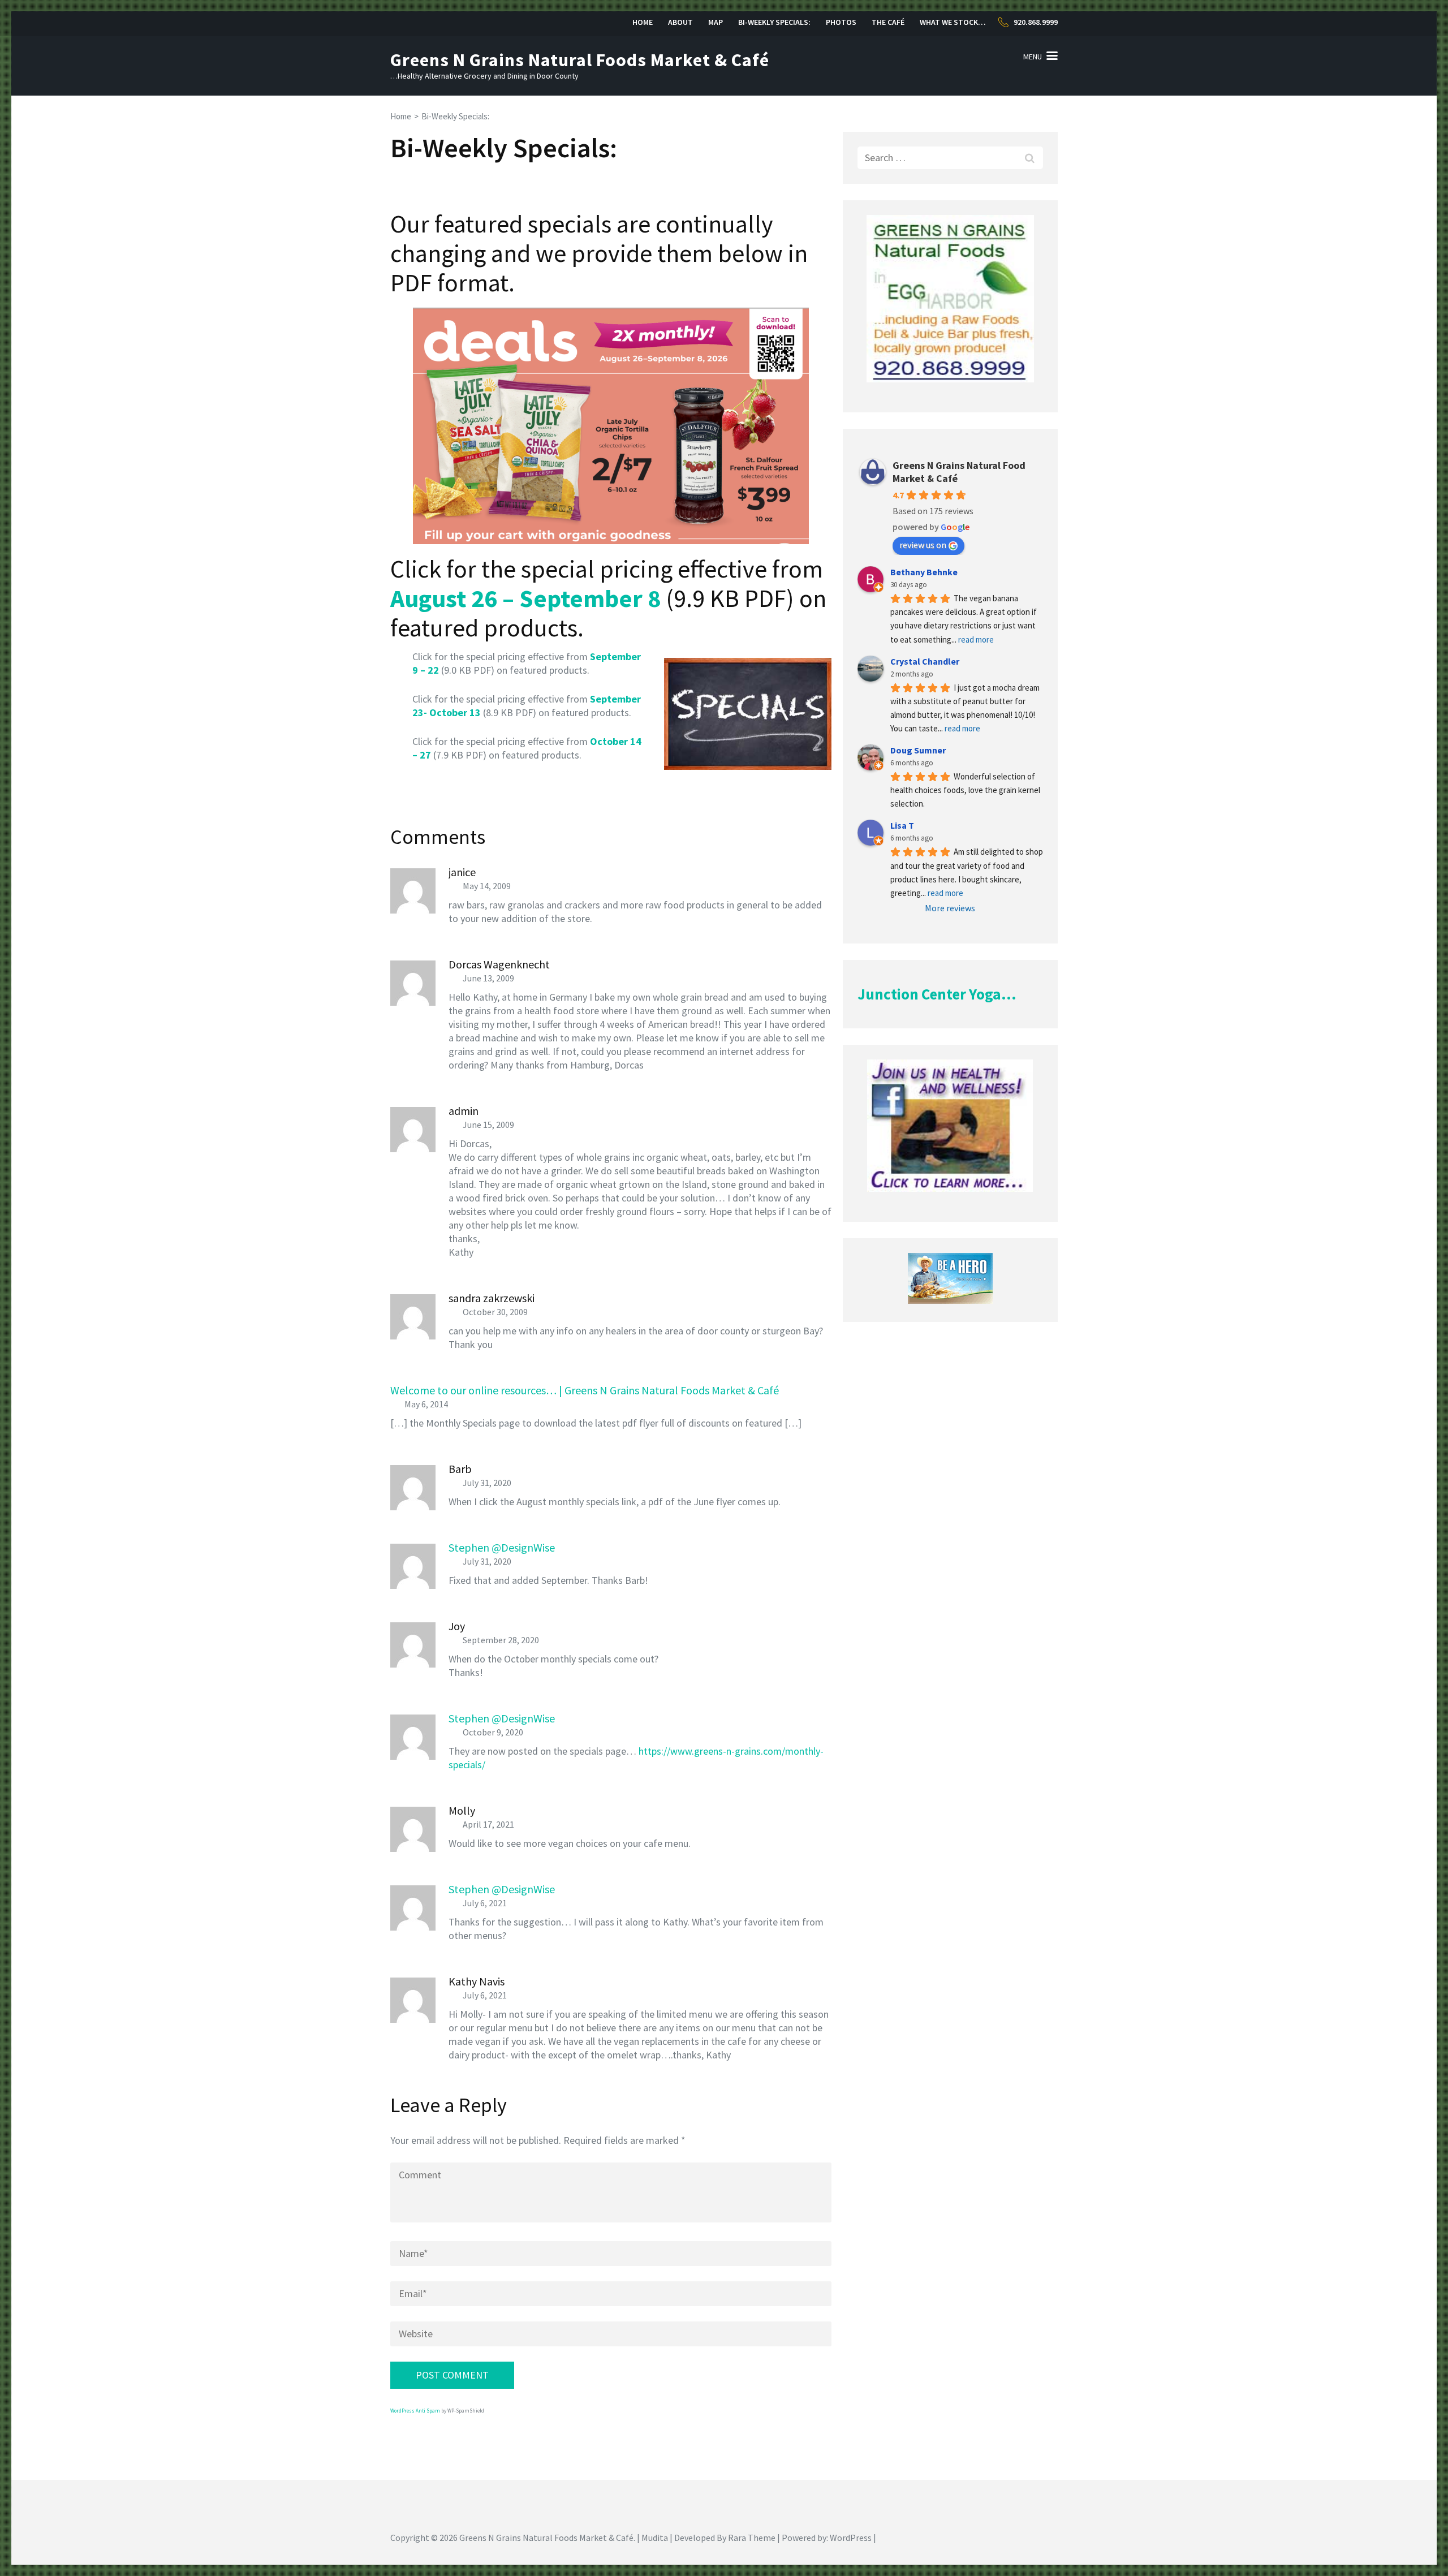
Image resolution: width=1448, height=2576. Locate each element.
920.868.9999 (1036, 22)
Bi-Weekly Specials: (774, 22)
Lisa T (902, 825)
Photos (841, 22)
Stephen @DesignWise (502, 1547)
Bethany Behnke (924, 572)
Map (716, 22)
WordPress (851, 2538)
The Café (888, 22)
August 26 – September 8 (525, 598)
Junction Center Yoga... (937, 994)
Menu (1033, 57)
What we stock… (953, 22)
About (680, 22)
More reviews (950, 908)
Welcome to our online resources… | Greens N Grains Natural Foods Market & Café (585, 1390)
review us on (923, 545)
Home (643, 22)
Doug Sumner (918, 750)
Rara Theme (752, 2538)
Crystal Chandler (925, 661)
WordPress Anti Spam (415, 2411)
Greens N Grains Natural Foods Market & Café (580, 60)
